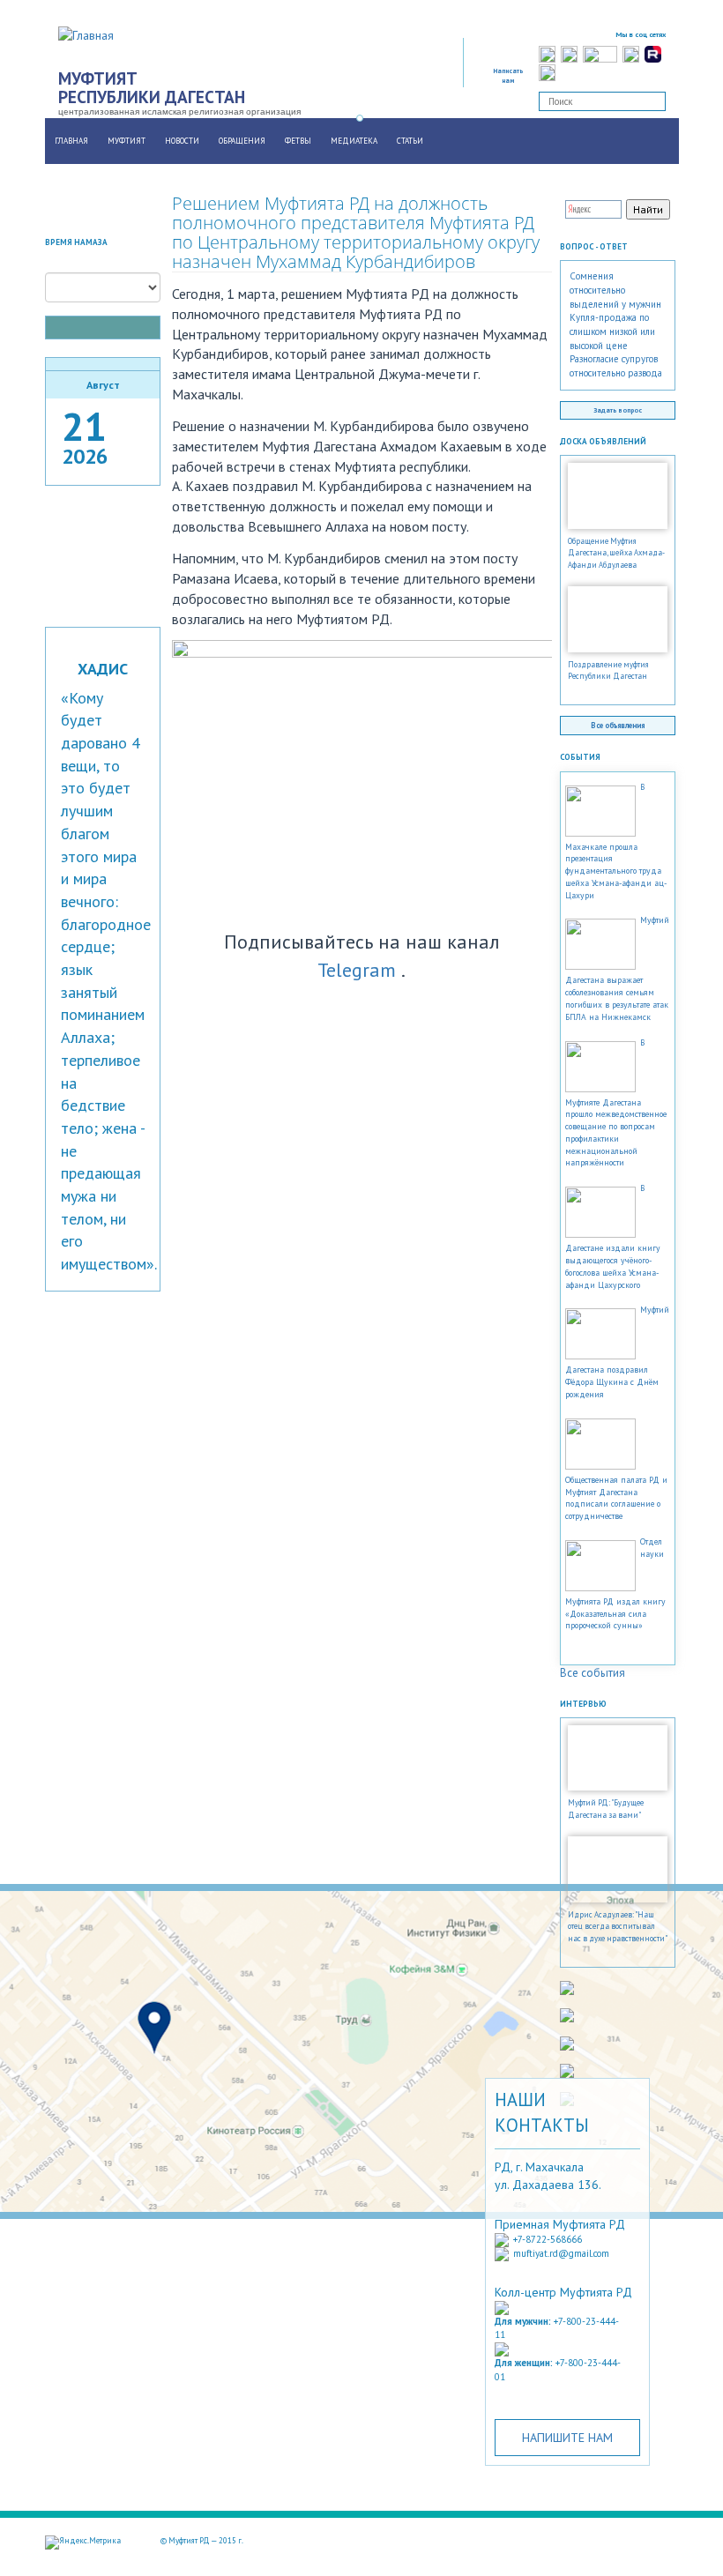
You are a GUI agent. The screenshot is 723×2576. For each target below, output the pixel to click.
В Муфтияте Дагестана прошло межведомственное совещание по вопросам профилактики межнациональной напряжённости (616, 1103)
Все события (593, 1673)
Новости (182, 141)
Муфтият (127, 141)
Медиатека (354, 141)
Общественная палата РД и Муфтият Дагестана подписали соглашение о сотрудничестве (616, 1498)
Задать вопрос (618, 410)
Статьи (410, 141)
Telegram (357, 970)
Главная (71, 141)
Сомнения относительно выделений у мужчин (615, 290)
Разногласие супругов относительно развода (616, 366)
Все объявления (618, 725)
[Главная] (93, 34)
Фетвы (298, 141)
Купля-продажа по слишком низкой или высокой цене (612, 331)
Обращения (242, 141)
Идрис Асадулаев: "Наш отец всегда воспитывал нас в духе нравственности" (618, 1927)
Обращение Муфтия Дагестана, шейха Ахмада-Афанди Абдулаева (616, 553)
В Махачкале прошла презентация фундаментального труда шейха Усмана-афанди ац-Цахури (616, 841)
